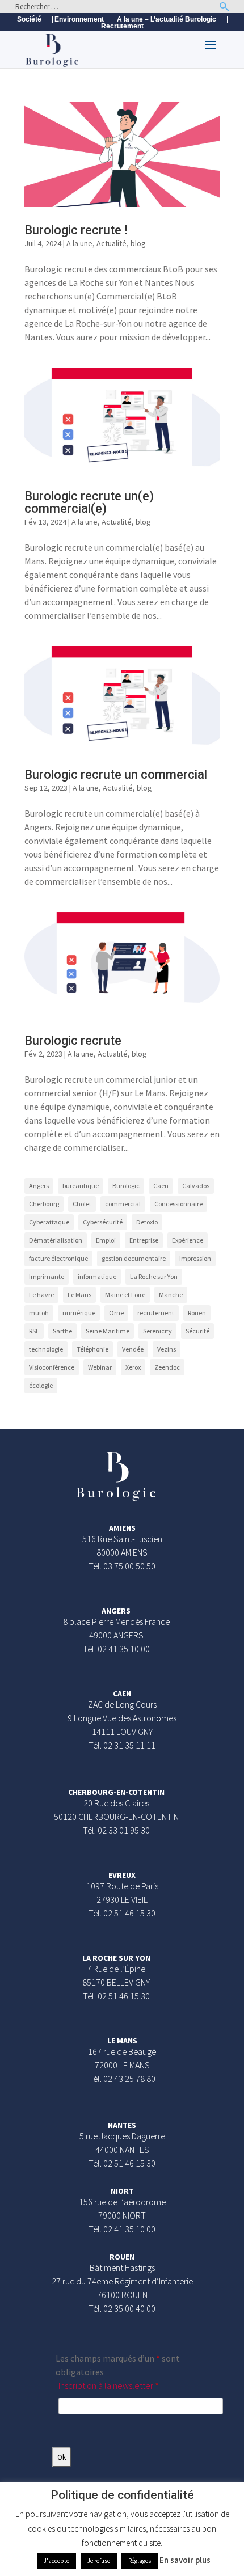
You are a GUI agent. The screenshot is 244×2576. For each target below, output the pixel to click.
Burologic (126, 1186)
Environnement (79, 19)
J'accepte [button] (56, 2561)
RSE (34, 1331)
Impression (195, 1258)
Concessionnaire (178, 1204)
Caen (161, 1186)
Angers (39, 1186)
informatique (97, 1276)
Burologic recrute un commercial (116, 774)
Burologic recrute (73, 1040)
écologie (41, 1385)
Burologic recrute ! (76, 230)
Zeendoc (167, 1367)
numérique (79, 1313)
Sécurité (197, 1331)
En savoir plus (185, 2560)
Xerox (133, 1367)
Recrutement (122, 26)
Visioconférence (52, 1367)
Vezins (167, 1349)
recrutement (156, 1313)
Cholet (82, 1204)
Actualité (112, 243)
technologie (46, 1349)
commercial (123, 1204)
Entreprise (144, 1240)
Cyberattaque (49, 1222)
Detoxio (147, 1222)
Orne (116, 1313)
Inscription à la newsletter (109, 2385)
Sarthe (62, 1331)
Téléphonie (92, 1349)
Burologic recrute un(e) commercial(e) (89, 502)
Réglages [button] (140, 2561)
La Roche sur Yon (154, 1276)
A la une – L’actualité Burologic (167, 19)
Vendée (133, 1349)
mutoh (39, 1313)
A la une (79, 243)
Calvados (196, 1186)
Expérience (188, 1240)
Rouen (197, 1313)
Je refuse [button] (99, 2561)
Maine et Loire (125, 1295)
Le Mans (79, 1295)
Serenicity (157, 1331)
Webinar (100, 1367)
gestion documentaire (134, 1258)
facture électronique (58, 1258)
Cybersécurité (103, 1222)
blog (138, 243)
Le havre (41, 1295)
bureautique (81, 1186)
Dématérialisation (56, 1240)
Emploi (106, 1240)
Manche (171, 1295)
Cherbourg (44, 1204)
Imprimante (47, 1276)
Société (29, 19)
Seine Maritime (108, 1331)
